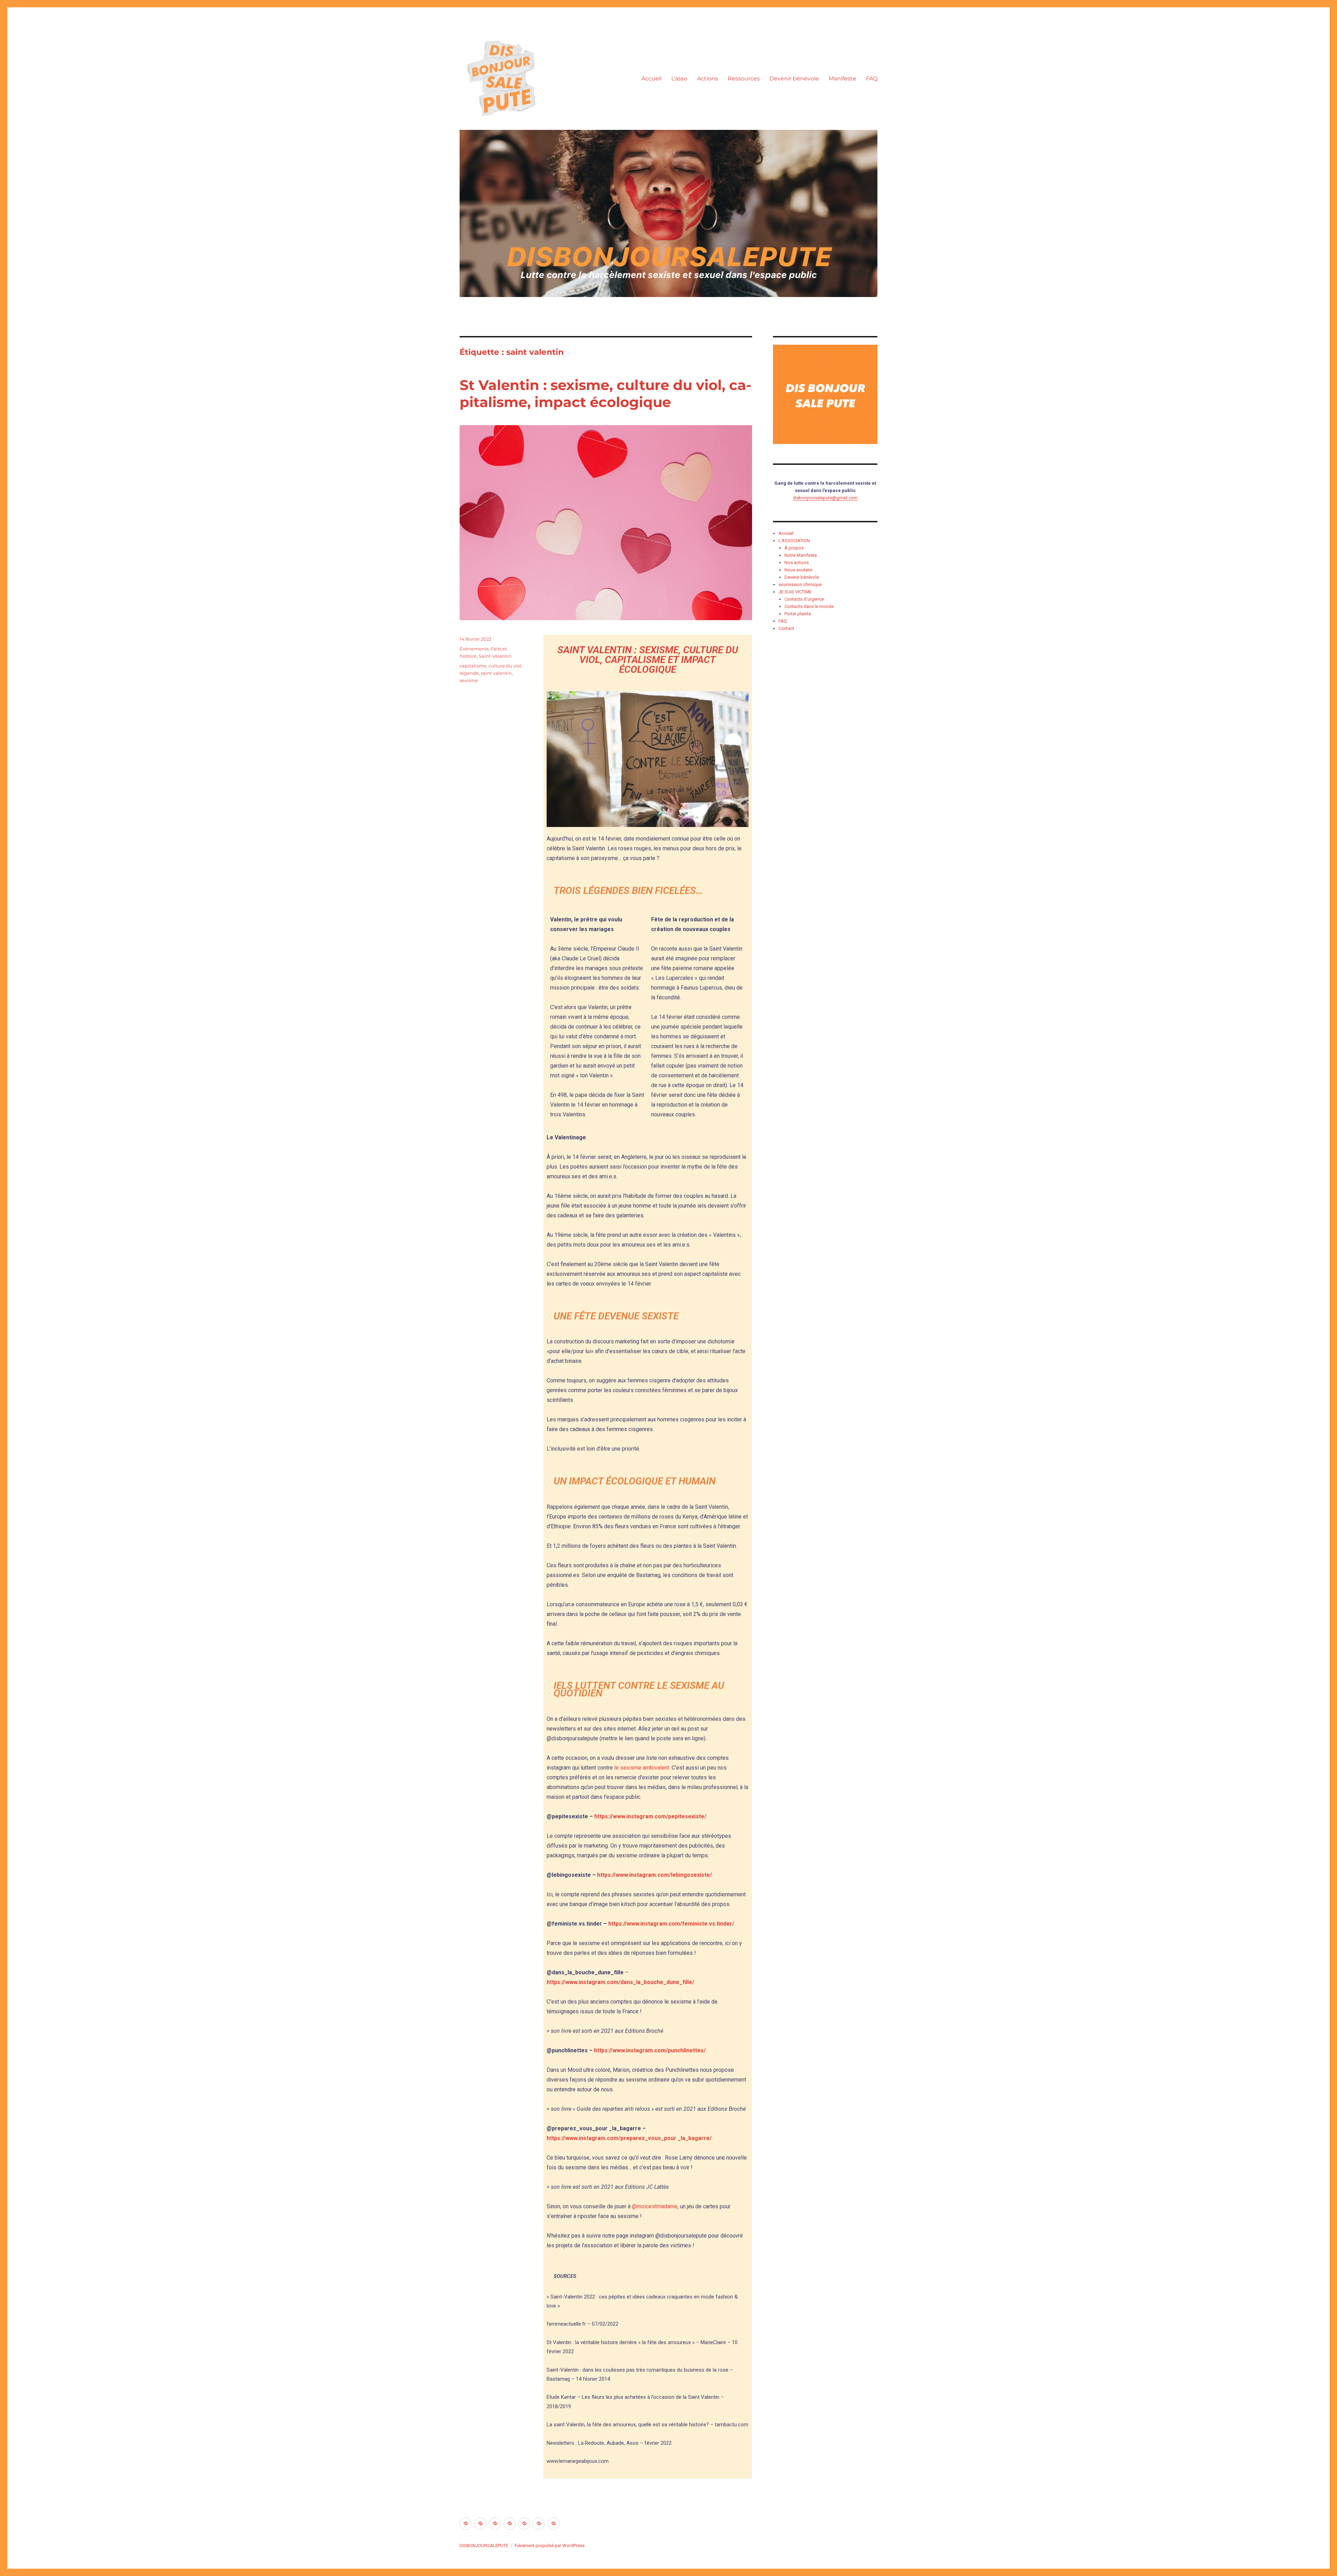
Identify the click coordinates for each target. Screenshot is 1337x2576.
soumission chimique (800, 584)
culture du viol (505, 666)
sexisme (469, 680)
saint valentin (496, 673)
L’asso (679, 79)
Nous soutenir (799, 570)
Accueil (651, 79)
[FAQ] (553, 2524)
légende (469, 673)
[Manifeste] (539, 2524)
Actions (707, 79)
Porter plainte (798, 614)
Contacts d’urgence (804, 599)
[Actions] (495, 2524)
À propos (794, 548)
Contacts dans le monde (809, 606)
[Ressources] (510, 2524)
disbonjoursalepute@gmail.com (825, 498)
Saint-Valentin (495, 656)
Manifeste (842, 79)
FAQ (872, 79)
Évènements (474, 649)
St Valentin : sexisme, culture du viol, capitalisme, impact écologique (605, 393)
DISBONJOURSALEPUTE (484, 2546)
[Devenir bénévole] (524, 2524)
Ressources (744, 79)
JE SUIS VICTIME (795, 592)
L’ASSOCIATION (794, 541)
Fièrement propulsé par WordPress (550, 2546)
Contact (786, 628)
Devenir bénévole (794, 79)
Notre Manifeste (801, 555)
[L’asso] (480, 2524)
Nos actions (797, 563)
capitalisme (473, 666)
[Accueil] (466, 2524)
